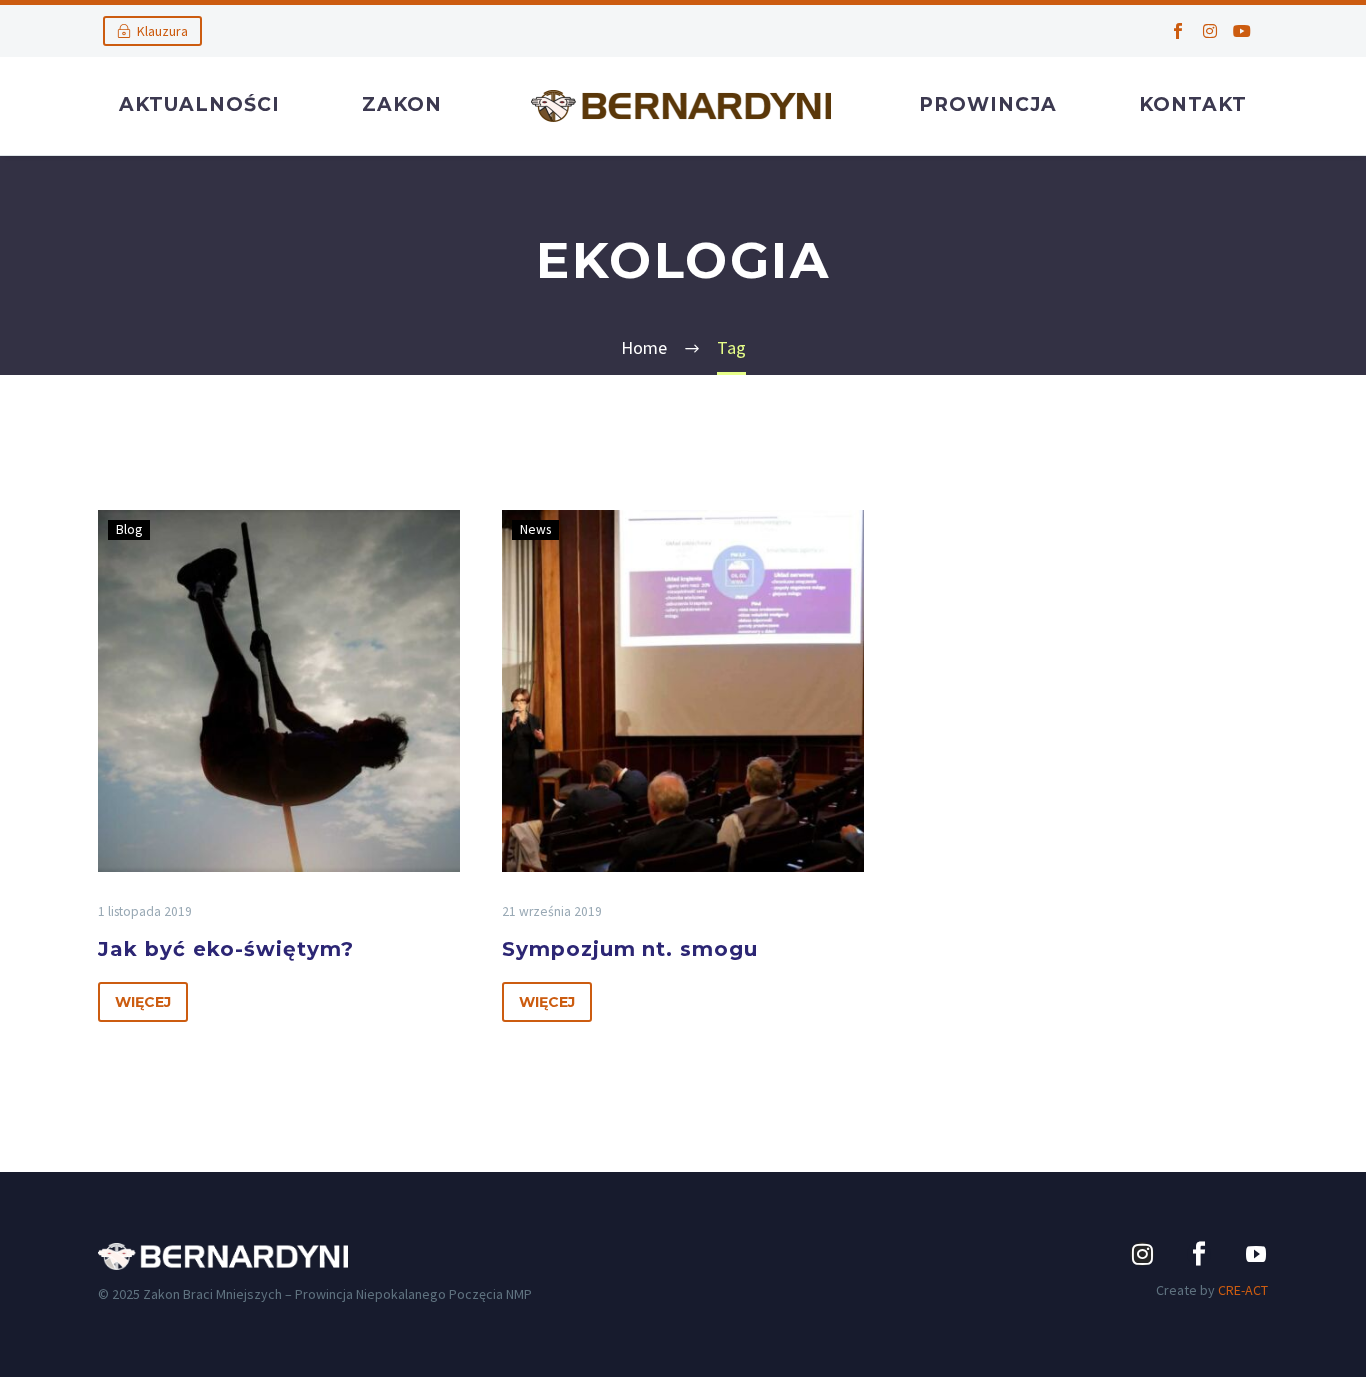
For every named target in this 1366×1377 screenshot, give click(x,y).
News (535, 529)
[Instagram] (1210, 31)
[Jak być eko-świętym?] (279, 691)
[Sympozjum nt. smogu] (683, 691)
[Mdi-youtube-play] (1256, 1254)
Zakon (402, 104)
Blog (129, 529)
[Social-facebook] (1178, 31)
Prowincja (988, 104)
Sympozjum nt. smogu (630, 949)
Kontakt (1193, 104)
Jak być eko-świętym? (226, 949)
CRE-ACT (1243, 1290)
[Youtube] (1242, 31)
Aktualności (199, 104)
